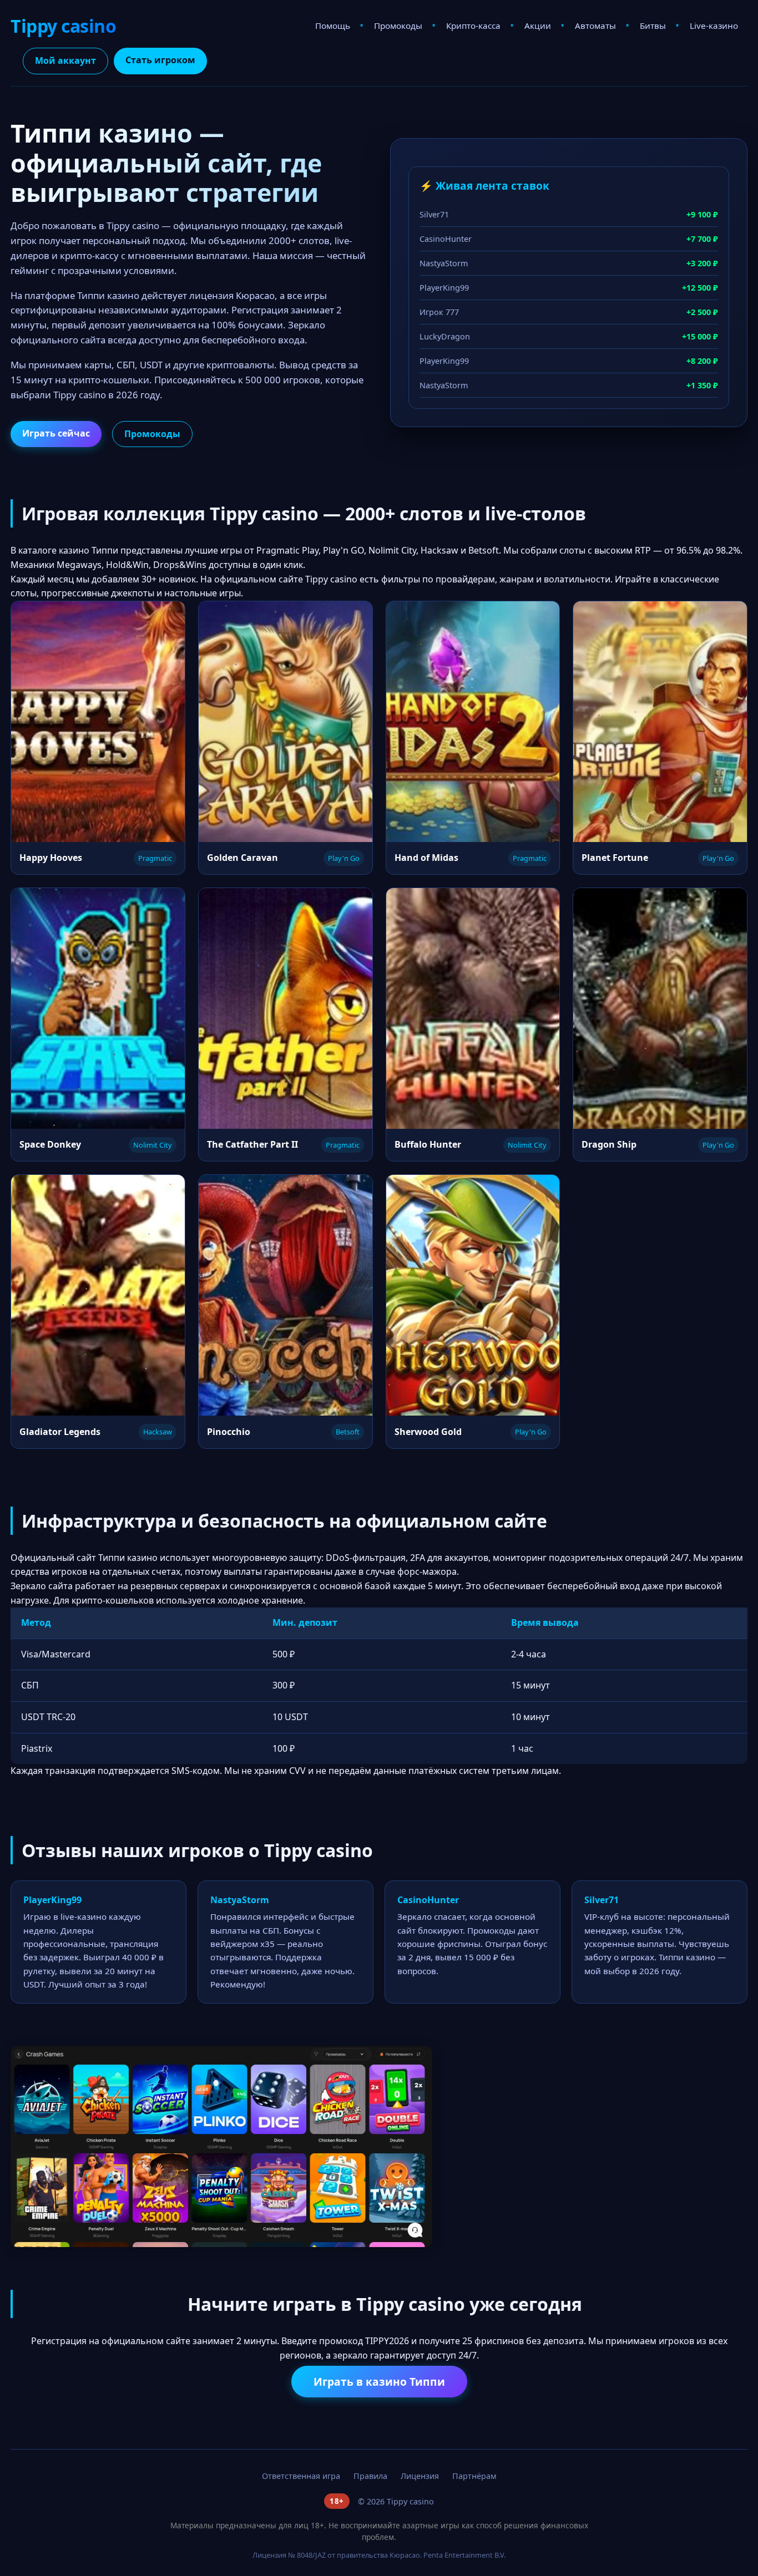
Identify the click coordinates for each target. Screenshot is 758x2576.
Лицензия (420, 2476)
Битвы (653, 26)
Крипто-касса (473, 26)
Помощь (333, 26)
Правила (370, 2476)
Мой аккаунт (65, 60)
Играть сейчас (56, 433)
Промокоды (398, 26)
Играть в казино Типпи (379, 2382)
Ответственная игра (301, 2476)
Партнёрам (474, 2476)
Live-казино (714, 26)
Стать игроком (160, 60)
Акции (538, 26)
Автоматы (595, 26)
